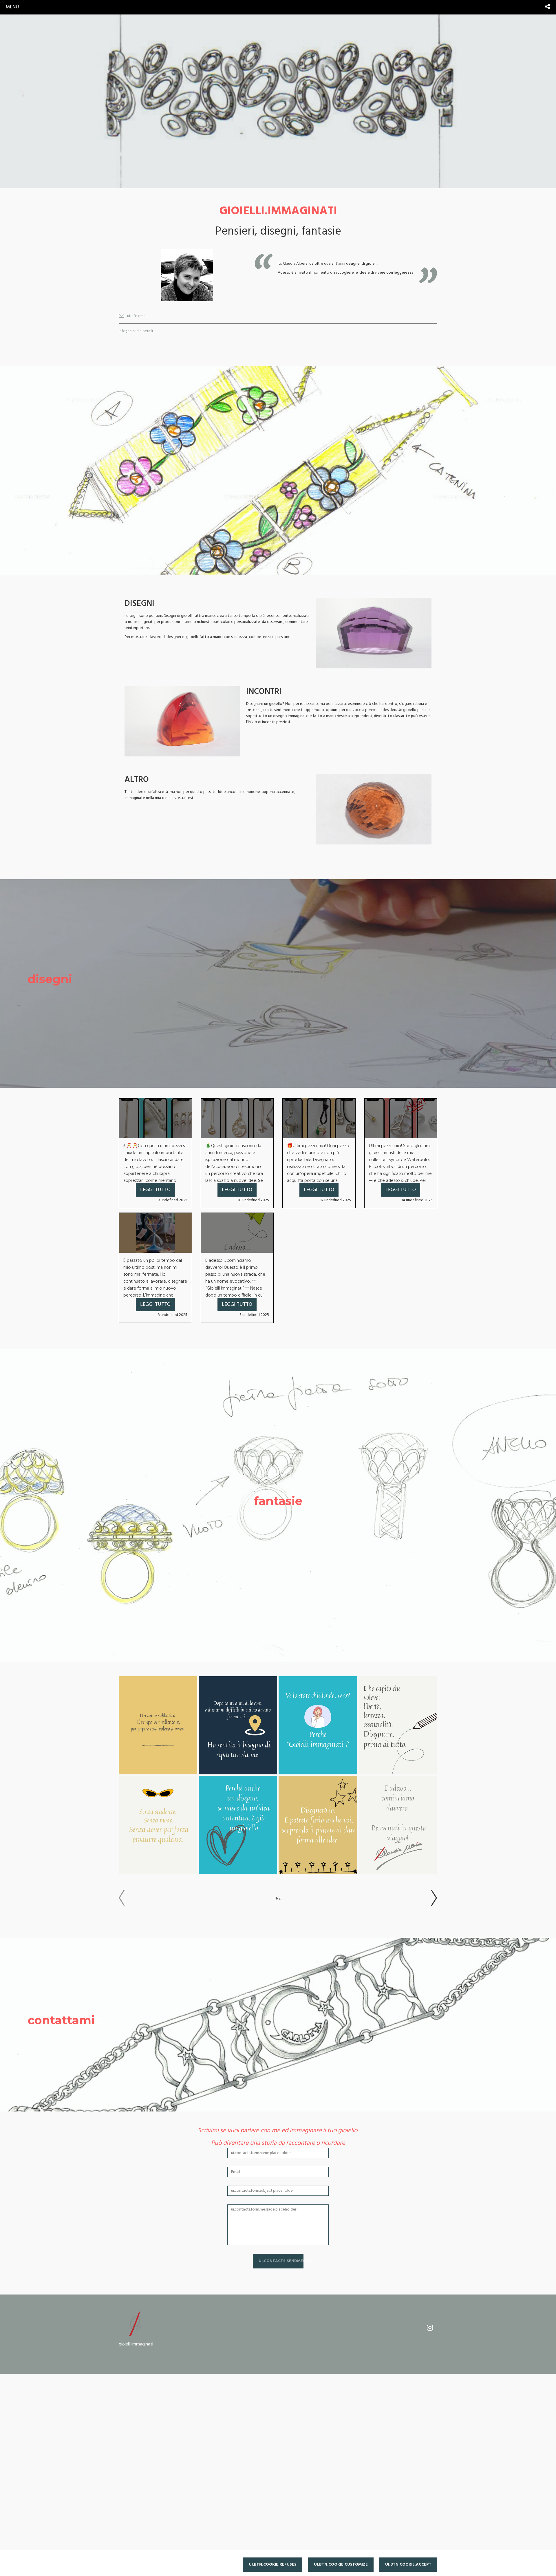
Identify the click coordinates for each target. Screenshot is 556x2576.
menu (12, 7)
